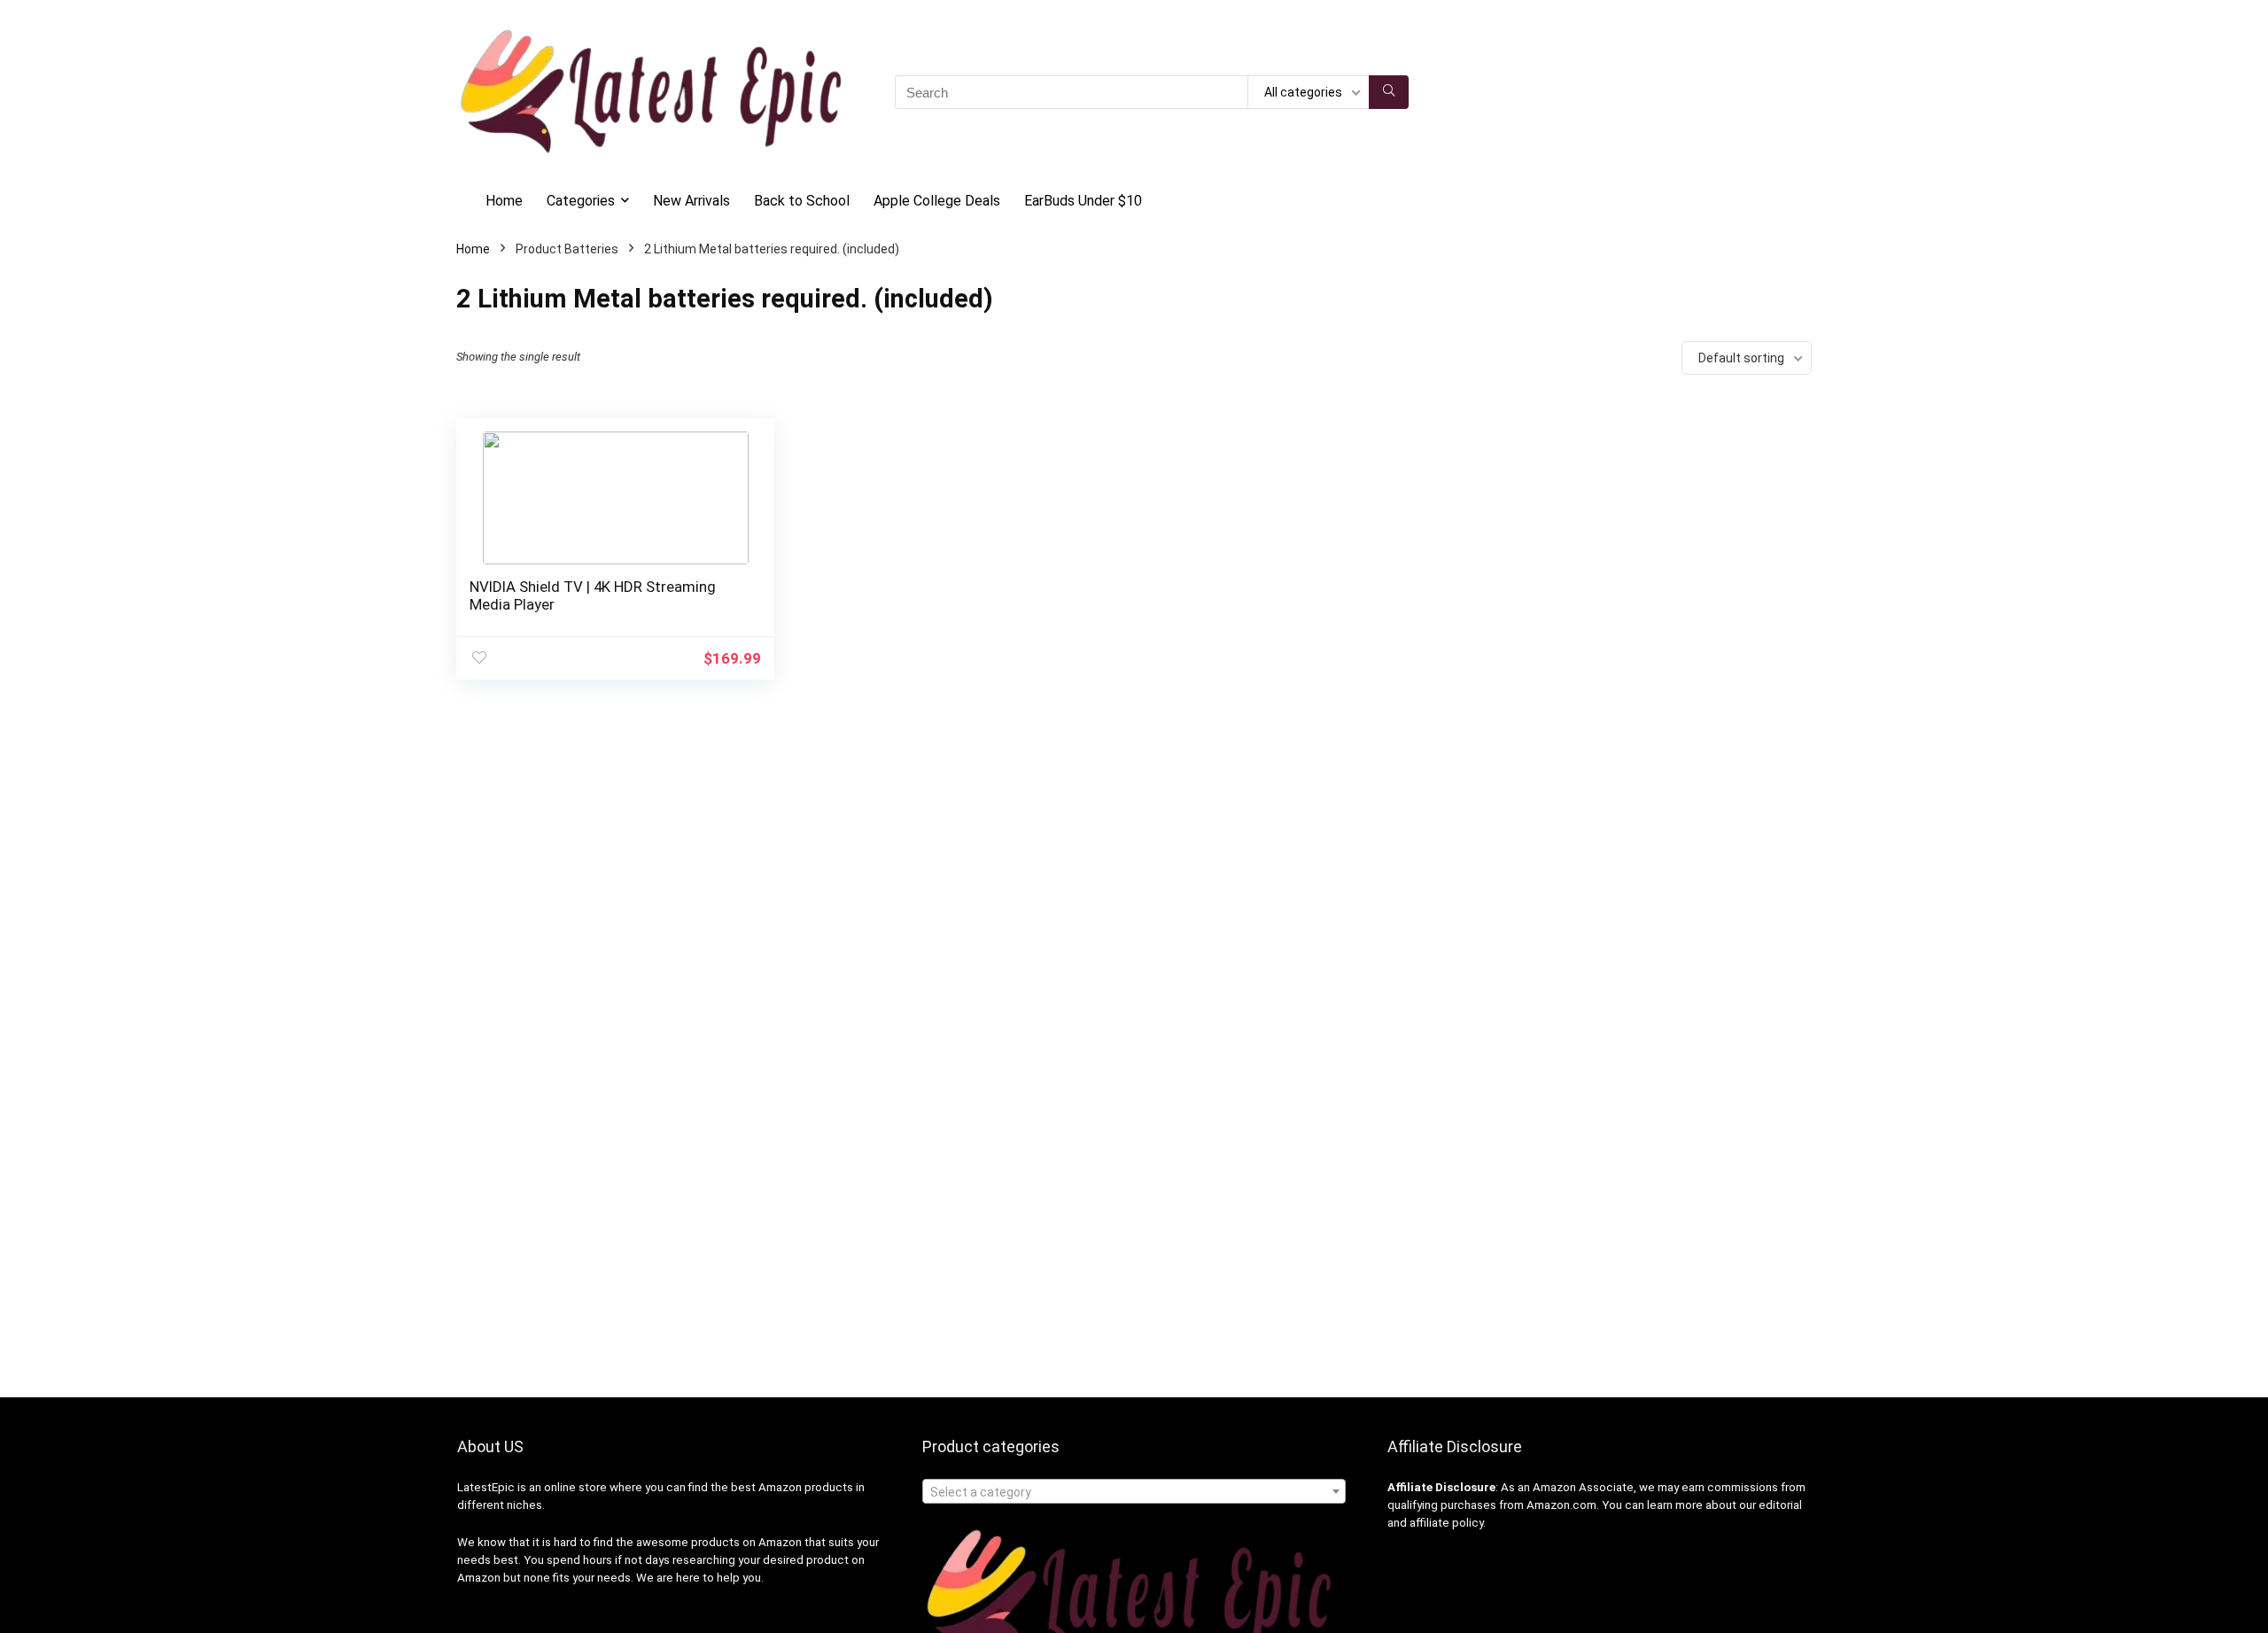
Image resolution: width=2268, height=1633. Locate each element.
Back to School (802, 201)
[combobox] (1134, 1491)
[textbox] (1134, 1492)
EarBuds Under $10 (1083, 201)
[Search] (1389, 92)
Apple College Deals (937, 201)
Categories (581, 201)
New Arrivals (691, 201)
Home (504, 201)
